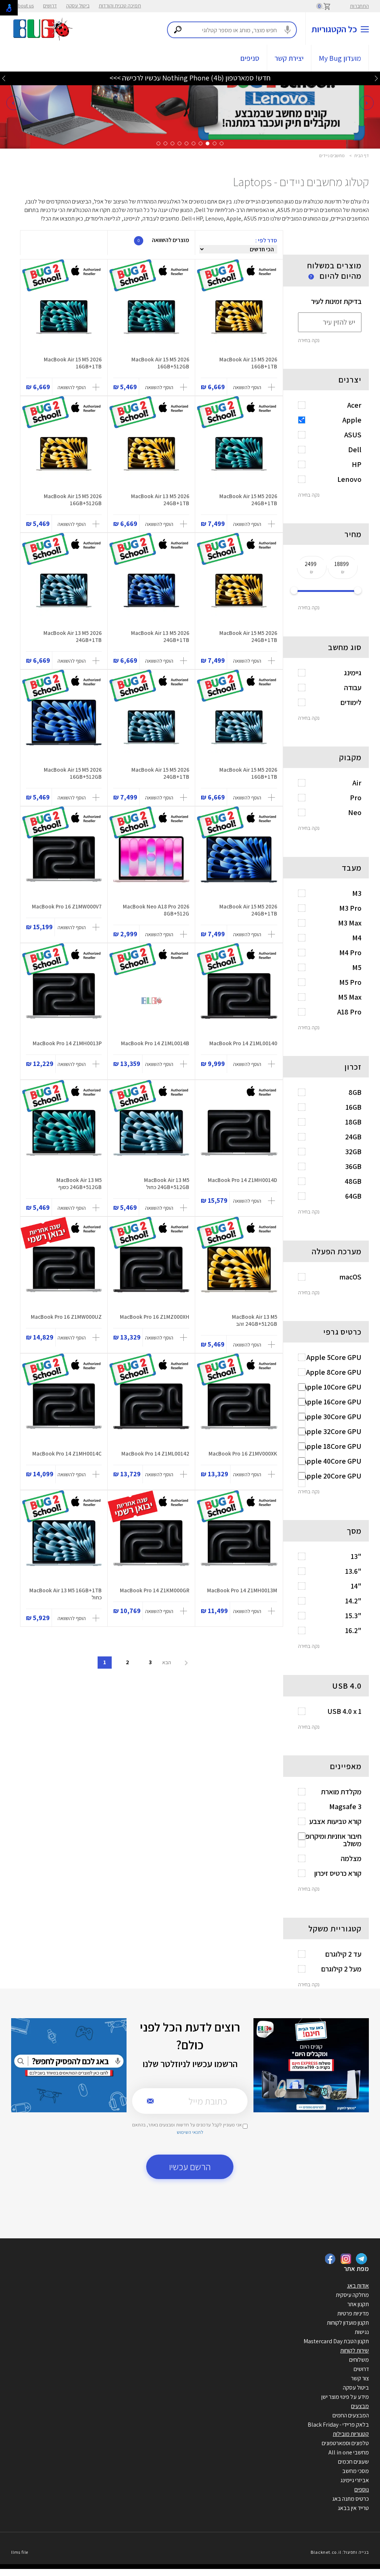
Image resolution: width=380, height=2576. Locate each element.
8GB (355, 1092)
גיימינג (353, 673)
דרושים (50, 6)
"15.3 (353, 1616)
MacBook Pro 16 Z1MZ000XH (155, 1317)
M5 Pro (350, 982)
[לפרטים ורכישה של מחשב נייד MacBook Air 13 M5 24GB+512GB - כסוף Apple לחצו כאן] (64, 1138)
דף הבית (362, 155)
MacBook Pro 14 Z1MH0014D (243, 1180)
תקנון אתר (358, 2304)
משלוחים (359, 2360)
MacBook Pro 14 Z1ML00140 (243, 1043)
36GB (353, 1166)
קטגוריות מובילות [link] (351, 2434)
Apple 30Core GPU (332, 1417)
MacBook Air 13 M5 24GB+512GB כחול (167, 1183)
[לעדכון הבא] (4, 78)
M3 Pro (350, 908)
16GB (353, 1107)
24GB (353, 1137)
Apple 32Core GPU (332, 1431)
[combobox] (232, 30)
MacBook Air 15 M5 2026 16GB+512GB (160, 363)
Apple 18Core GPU (332, 1446)
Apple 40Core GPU (332, 1461)
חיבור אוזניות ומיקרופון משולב (332, 1840)
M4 (357, 938)
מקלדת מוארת (341, 1792)
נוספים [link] (362, 2489)
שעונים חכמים (353, 2462)
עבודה (353, 688)
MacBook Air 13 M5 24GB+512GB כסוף (79, 1183)
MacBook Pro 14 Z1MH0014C (67, 1453)
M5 (357, 967)
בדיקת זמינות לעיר (336, 301)
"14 (356, 1586)
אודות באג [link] (358, 2286)
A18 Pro (349, 1012)
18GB (353, 1122)
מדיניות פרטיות (353, 2313)
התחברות (359, 6)
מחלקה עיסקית (352, 2295)
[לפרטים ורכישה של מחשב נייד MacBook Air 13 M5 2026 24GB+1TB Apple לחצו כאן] (151, 454)
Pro (356, 798)
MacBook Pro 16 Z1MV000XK (243, 1453)
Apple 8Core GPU (334, 1372)
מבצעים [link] (360, 2406)
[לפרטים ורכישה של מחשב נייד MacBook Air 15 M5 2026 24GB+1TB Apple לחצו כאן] (239, 454)
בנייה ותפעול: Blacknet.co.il (340, 2552)
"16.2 (353, 1630)
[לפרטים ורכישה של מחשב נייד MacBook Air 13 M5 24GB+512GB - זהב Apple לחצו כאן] (239, 1274)
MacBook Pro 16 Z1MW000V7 (67, 906)
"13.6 (353, 1571)
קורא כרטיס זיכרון (338, 1873)
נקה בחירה (309, 340)
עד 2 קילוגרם (343, 1954)
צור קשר (360, 2378)
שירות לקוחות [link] (355, 2350)
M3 (357, 893)
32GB (353, 1152)
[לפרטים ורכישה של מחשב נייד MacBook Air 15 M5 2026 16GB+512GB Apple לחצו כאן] (151, 317)
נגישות (362, 2332)
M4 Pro (350, 953)
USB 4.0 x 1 (344, 1711)
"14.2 (353, 1601)
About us (24, 6)
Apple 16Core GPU (332, 1402)
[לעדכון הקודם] (376, 78)
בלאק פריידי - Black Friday (338, 2425)
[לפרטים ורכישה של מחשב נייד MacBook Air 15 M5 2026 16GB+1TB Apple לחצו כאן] (239, 317)
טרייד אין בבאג (353, 2508)
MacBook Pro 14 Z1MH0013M (242, 1590)
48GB (353, 1181)
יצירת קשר (289, 58)
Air (357, 783)
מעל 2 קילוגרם (341, 1969)
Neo (355, 812)
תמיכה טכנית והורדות (120, 6)
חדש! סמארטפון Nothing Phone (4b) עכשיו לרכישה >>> (190, 78)
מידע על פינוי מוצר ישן (345, 2397)
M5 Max (350, 997)
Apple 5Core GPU (334, 1357)
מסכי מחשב (356, 2471)
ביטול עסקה (78, 6)
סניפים (250, 58)
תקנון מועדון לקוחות (348, 2323)
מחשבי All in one (349, 2452)
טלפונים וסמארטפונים (345, 2443)
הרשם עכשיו (190, 2167)
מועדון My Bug (340, 58)
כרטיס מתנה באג (350, 2499)
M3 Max (350, 923)
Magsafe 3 (345, 1807)
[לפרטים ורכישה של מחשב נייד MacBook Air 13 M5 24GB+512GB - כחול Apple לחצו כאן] (151, 1138)
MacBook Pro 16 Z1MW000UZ (66, 1317)
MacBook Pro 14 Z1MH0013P (67, 1043)
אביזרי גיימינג (355, 2480)
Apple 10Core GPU (332, 1387)
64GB (353, 1196)
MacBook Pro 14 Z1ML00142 (155, 1453)
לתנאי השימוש (190, 2132)
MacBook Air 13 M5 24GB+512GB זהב (255, 1320)
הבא (167, 1662)
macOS (350, 1277)
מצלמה (351, 1858)
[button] (13, 103)
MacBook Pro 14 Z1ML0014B (155, 1043)
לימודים (351, 702)
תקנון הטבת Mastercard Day (336, 2341)
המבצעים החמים (351, 2415)
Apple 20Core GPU (332, 1476)
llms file (20, 2552)
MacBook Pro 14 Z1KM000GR (155, 1590)
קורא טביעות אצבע (335, 1821)
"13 (356, 1556)
